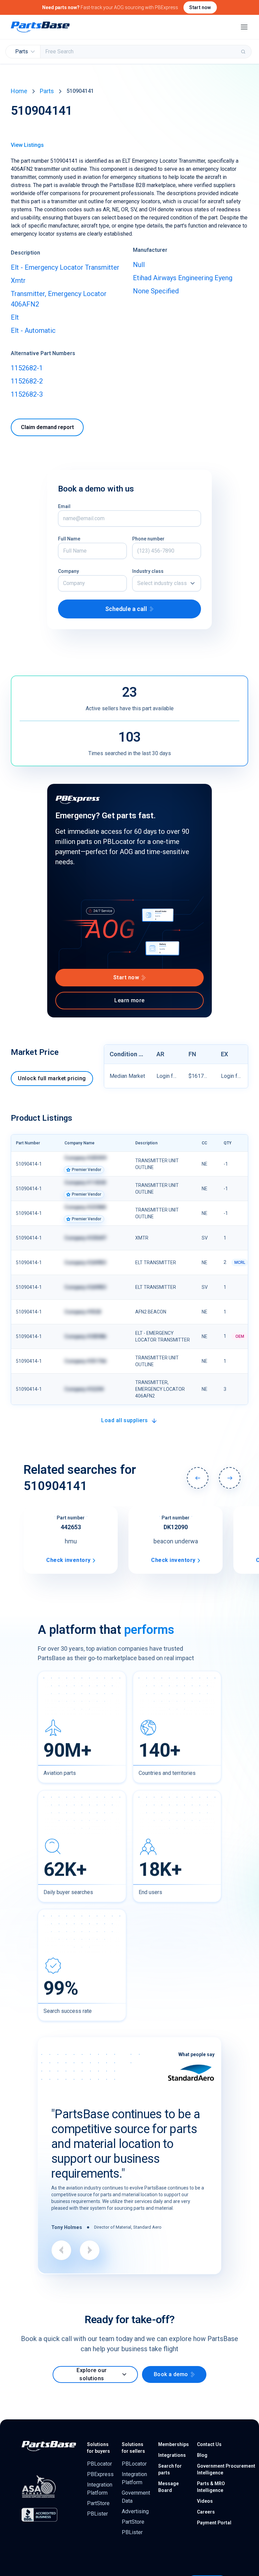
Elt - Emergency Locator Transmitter (65, 267)
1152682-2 (27, 381)
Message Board (168, 2487)
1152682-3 (27, 394)
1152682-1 (27, 368)
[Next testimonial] (90, 2250)
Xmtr (18, 281)
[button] (167, 583)
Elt (15, 317)
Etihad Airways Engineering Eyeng (183, 278)
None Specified (156, 291)
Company (68, 571)
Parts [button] (22, 51)
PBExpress (100, 2474)
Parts (47, 91)
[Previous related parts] (198, 1478)
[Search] (244, 52)
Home (19, 91)
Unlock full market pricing (52, 1078)
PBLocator (99, 2464)
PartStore (98, 2503)
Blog (202, 2455)
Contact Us (209, 2444)
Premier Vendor (87, 1170)
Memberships (174, 2444)
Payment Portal (214, 2523)
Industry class (148, 571)
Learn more (129, 1000)
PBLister (97, 2514)
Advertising (135, 2511)
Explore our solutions (92, 2374)
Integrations (172, 2455)
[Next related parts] (230, 1478)
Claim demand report (47, 427)
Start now (200, 7)
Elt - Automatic (33, 330)
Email (64, 506)
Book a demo (171, 2374)
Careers (206, 2512)
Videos (205, 2501)
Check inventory (69, 1560)
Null (139, 265)
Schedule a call (126, 609)
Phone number (148, 539)
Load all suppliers (125, 1420)
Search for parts (170, 2469)
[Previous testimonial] (61, 2250)
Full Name (69, 539)
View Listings (27, 145)
